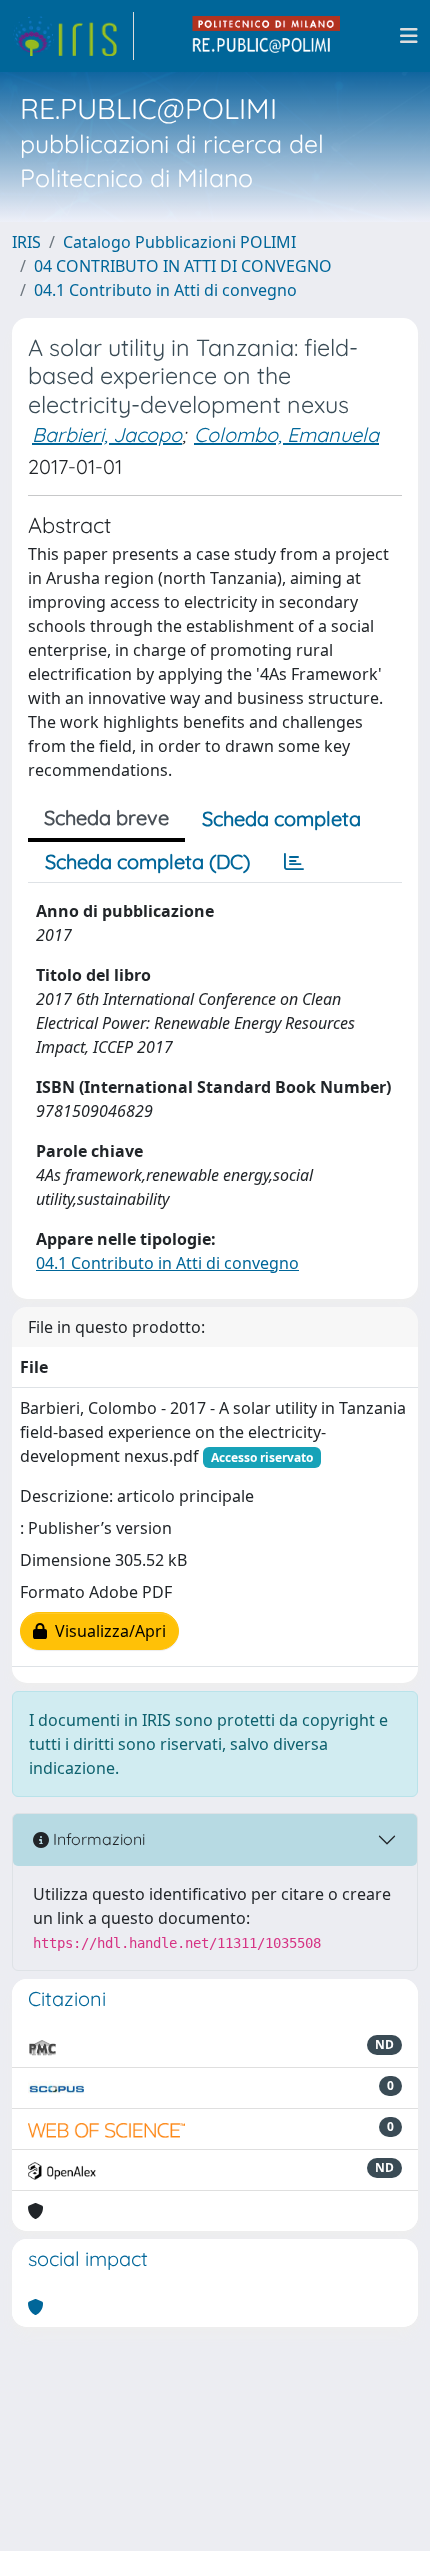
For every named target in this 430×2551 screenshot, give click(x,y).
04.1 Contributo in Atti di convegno (165, 290)
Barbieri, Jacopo (107, 434)
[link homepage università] (267, 36)
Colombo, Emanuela (286, 434)
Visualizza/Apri (106, 1631)
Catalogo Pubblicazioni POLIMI (179, 242)
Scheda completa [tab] (281, 818)
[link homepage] (73, 36)
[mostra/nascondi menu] (409, 36)
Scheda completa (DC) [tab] (147, 861)
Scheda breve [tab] (106, 817)
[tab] (294, 862)
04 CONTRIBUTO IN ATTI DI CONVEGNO (183, 266)
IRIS (26, 242)
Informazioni (97, 1839)
